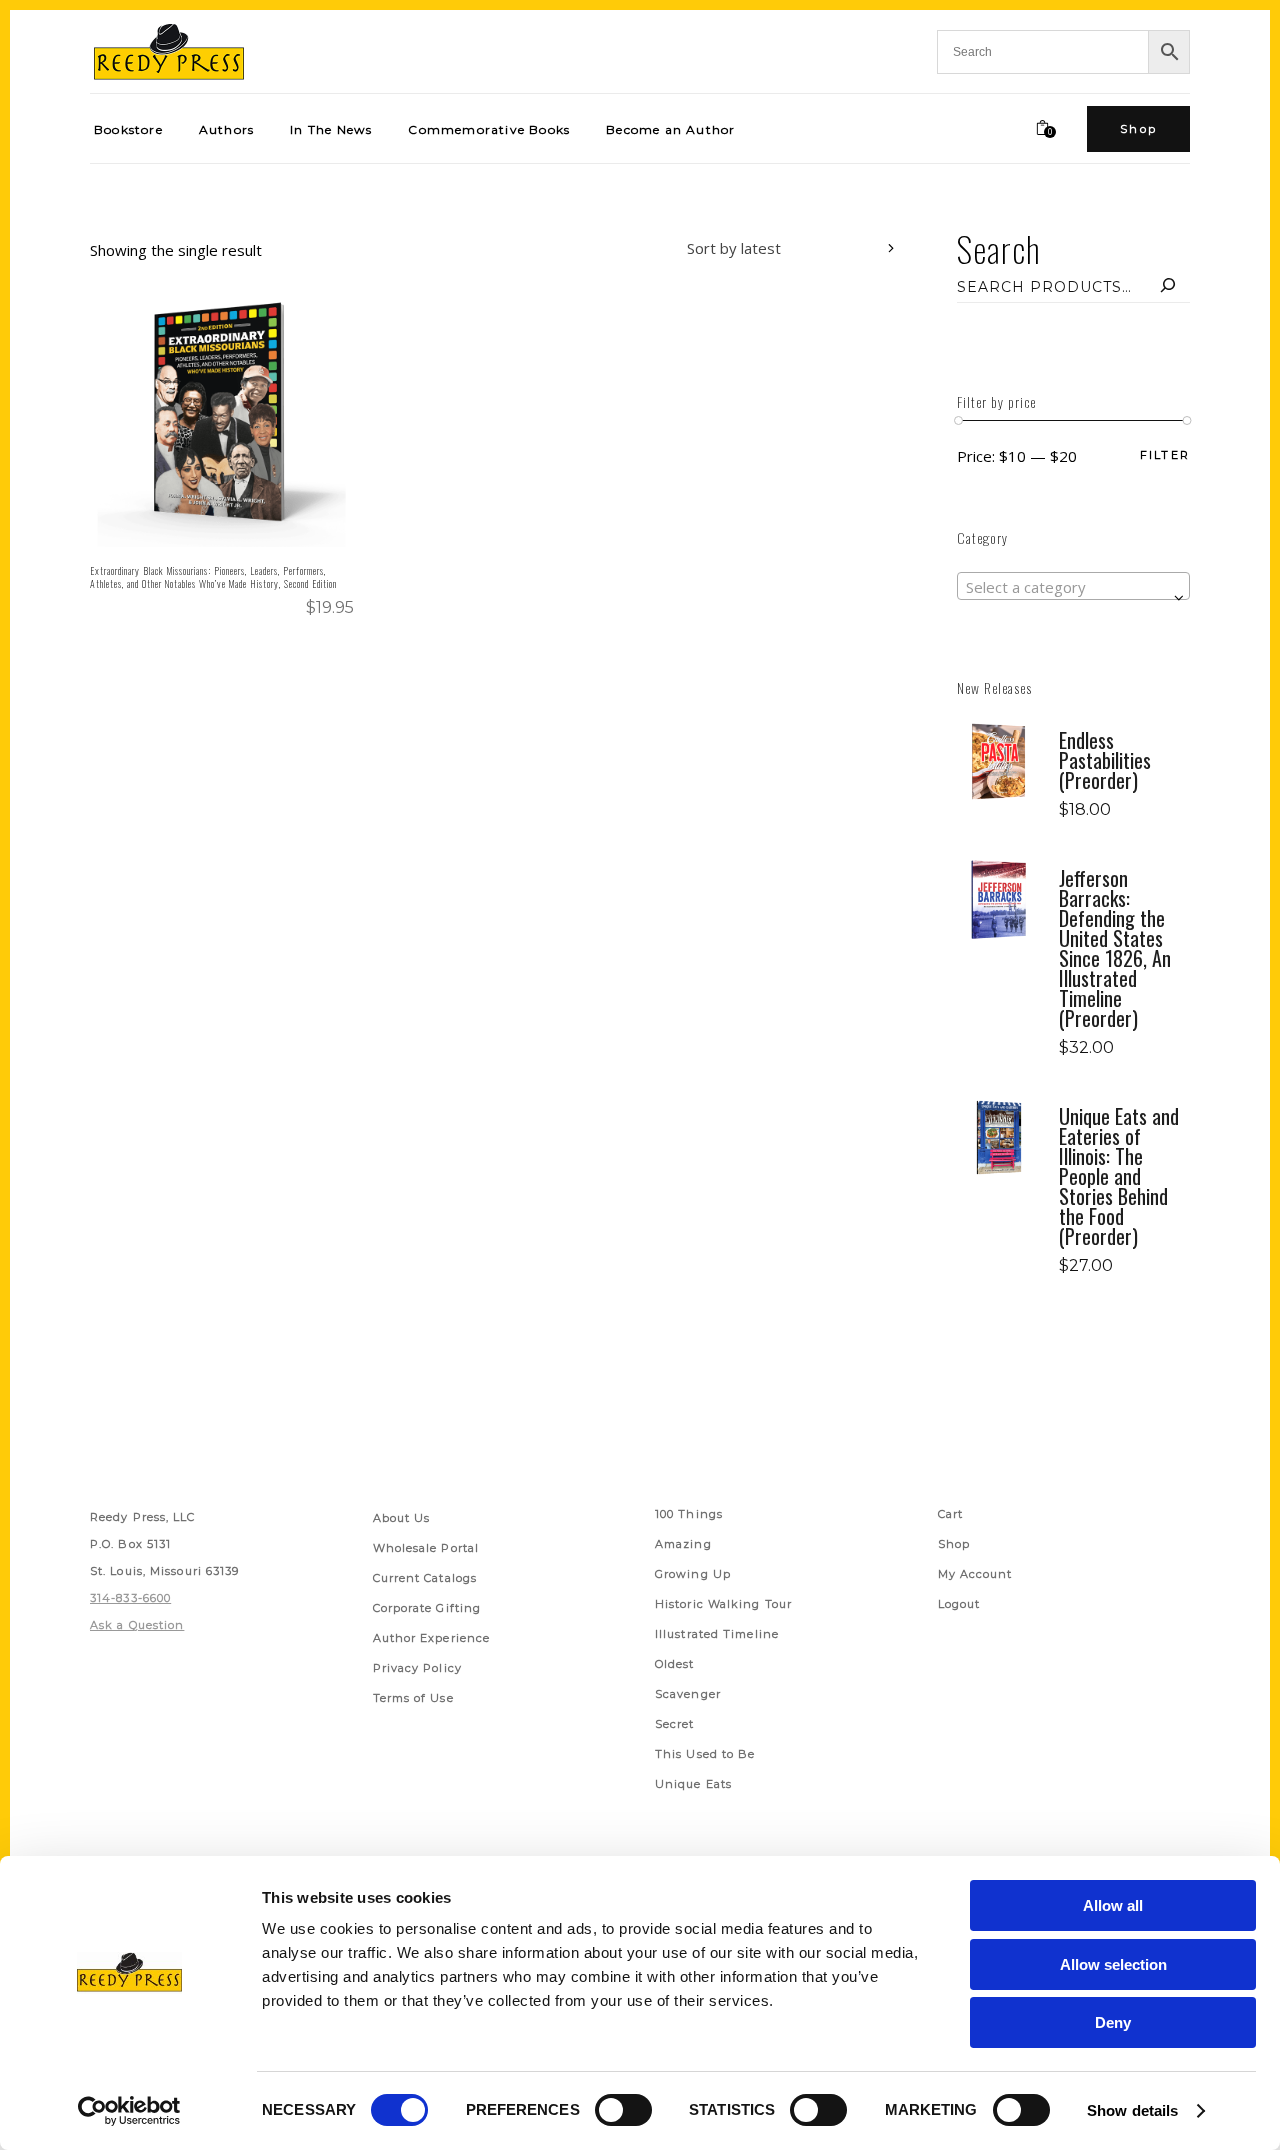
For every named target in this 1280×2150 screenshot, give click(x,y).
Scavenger (688, 1694)
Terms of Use (413, 1698)
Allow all (1113, 1905)
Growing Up (693, 1574)
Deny (1113, 2022)
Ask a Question (137, 1625)
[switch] (623, 2110)
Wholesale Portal (426, 1548)
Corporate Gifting (427, 1608)
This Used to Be (705, 1754)
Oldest (675, 1664)
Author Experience (432, 1638)
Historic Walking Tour (723, 1604)
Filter (1165, 455)
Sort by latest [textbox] (734, 248)
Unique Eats (693, 1784)
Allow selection (1113, 1964)
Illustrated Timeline (717, 1634)
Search (999, 248)
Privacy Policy (417, 1668)
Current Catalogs (425, 1578)
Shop (954, 1544)
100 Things (689, 1514)
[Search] (1168, 287)
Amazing (683, 1544)
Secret (675, 1724)
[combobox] (776, 251)
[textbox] (1073, 587)
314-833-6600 (130, 1598)
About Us (402, 1518)
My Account (975, 1574)
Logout (959, 1604)
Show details (1132, 2110)
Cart (950, 1514)
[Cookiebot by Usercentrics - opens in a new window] (129, 2111)
